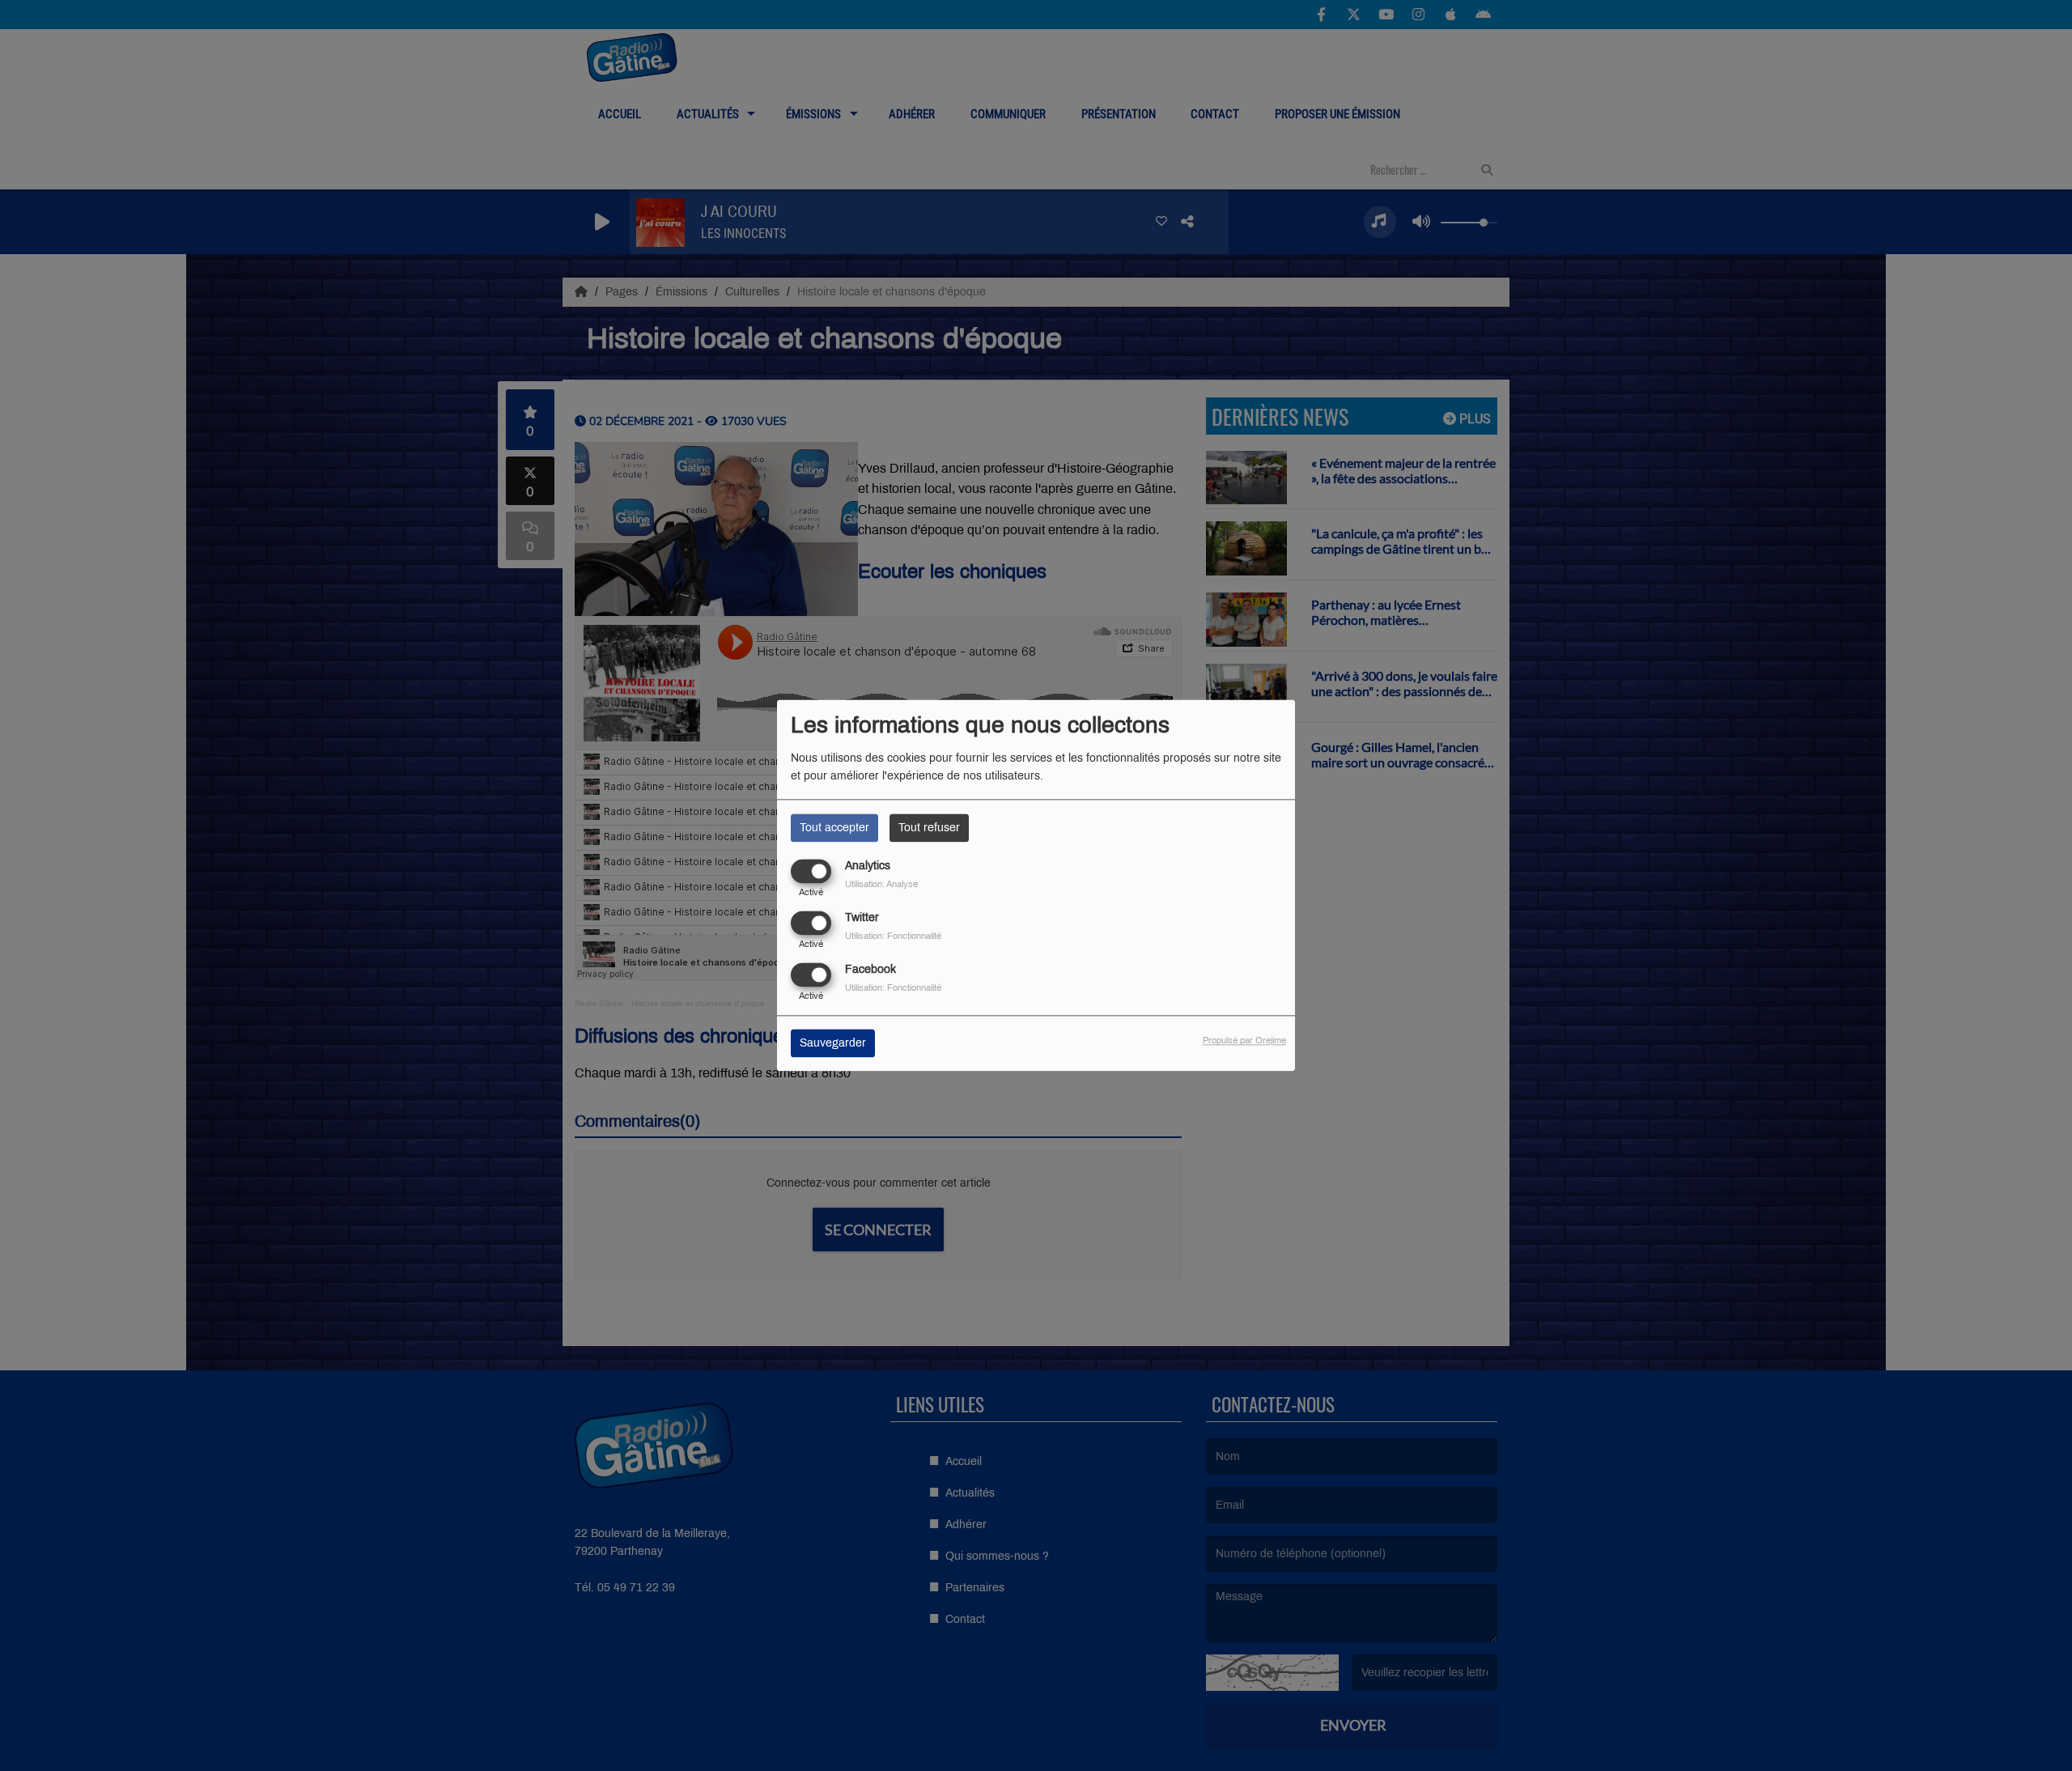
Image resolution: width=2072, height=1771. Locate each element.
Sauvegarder (833, 1044)
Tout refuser (929, 828)
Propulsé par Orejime (1244, 1041)
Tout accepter (834, 828)
